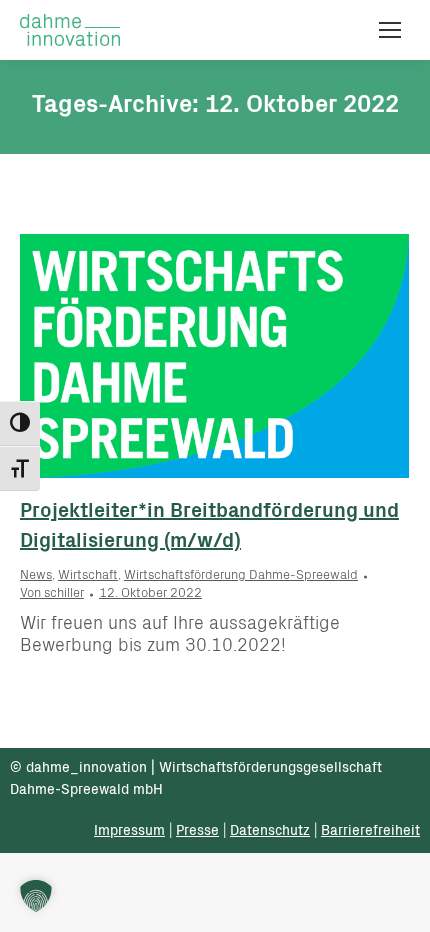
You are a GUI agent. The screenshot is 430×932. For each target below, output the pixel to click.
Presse (197, 832)
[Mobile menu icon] (390, 30)
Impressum (129, 832)
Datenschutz (270, 832)
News (36, 576)
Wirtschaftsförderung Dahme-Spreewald (241, 576)
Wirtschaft (88, 576)
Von (52, 594)
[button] (36, 896)
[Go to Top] (400, 902)
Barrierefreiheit (370, 832)
